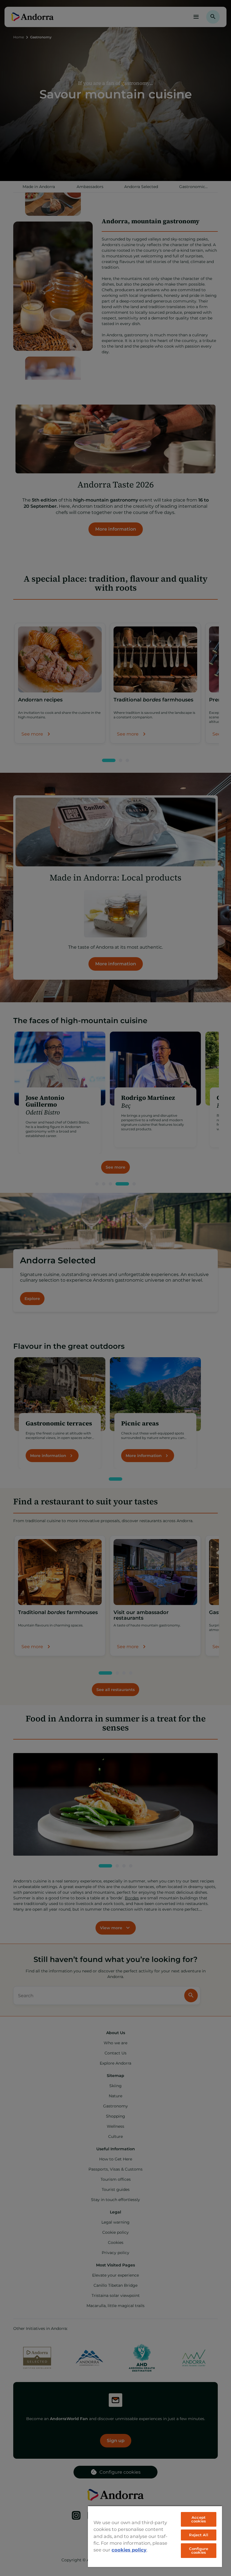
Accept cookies (199, 2519)
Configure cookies (198, 2550)
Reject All (198, 2535)
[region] (155, 2536)
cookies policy (129, 2550)
